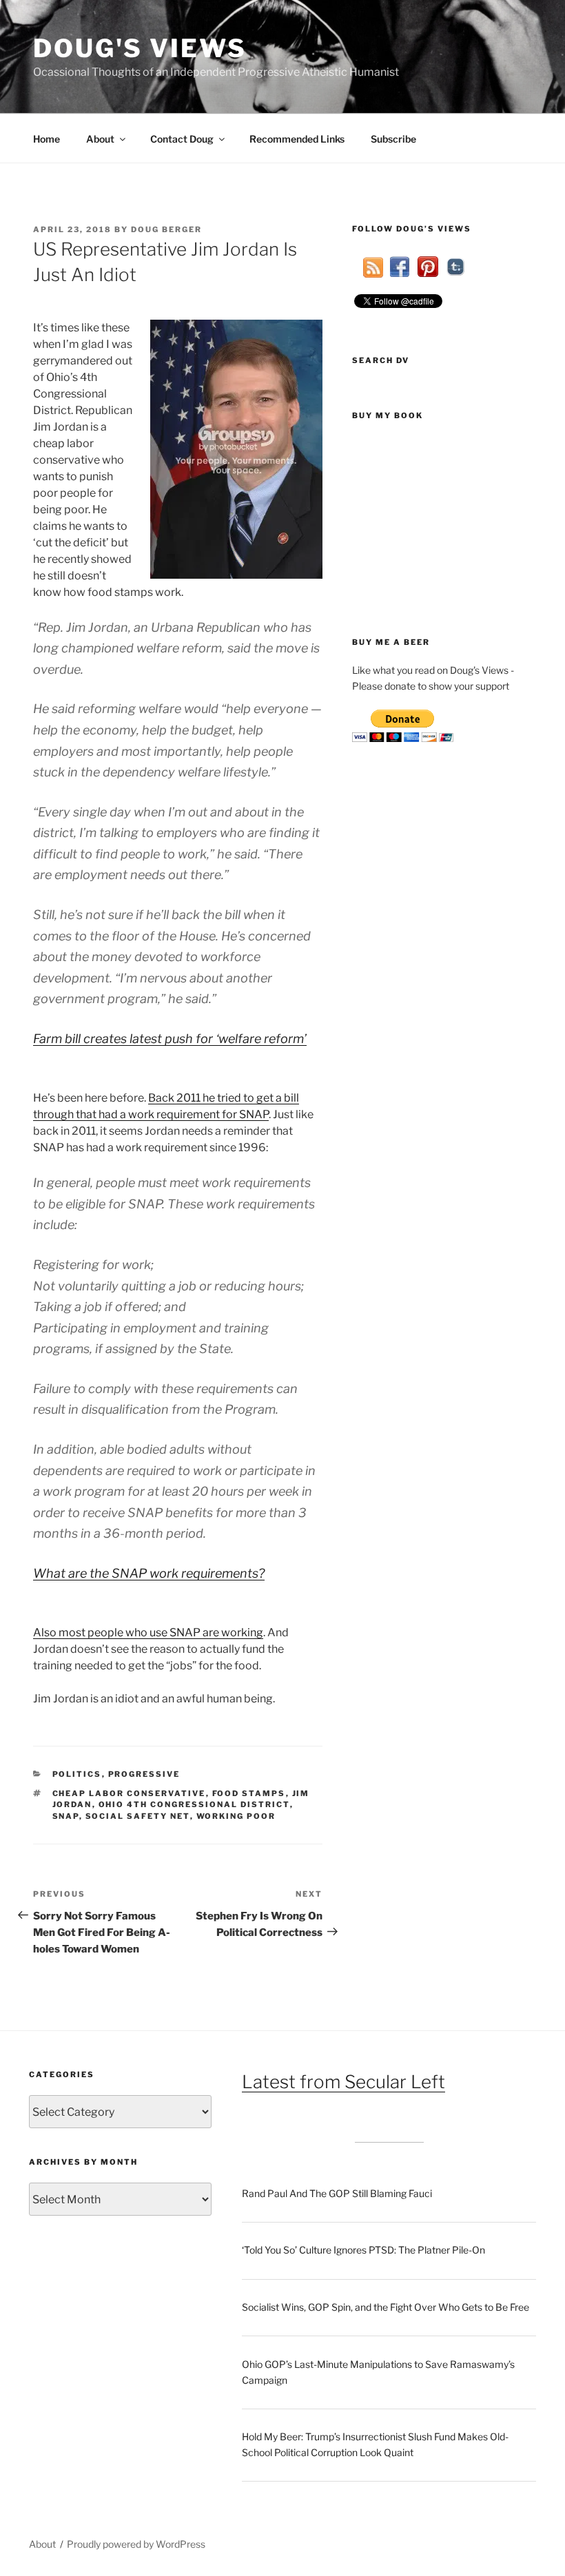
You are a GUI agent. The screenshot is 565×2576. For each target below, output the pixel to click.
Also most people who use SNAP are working (148, 1632)
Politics (77, 1774)
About (100, 139)
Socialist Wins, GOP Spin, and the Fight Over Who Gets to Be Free (386, 2307)
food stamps (249, 1793)
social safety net (138, 1816)
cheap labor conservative (129, 1793)
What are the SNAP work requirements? (149, 1573)
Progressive (144, 1774)
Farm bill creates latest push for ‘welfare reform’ (170, 1039)
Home (47, 139)
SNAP (66, 1816)
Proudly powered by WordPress (136, 2544)
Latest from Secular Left (343, 2082)
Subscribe (393, 139)
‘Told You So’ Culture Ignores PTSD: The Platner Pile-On (363, 2250)
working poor (236, 1816)
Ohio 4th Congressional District (194, 1804)
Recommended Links (297, 139)
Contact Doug (182, 139)
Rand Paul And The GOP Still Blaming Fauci (337, 2193)
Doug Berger (166, 229)
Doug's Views (140, 48)
